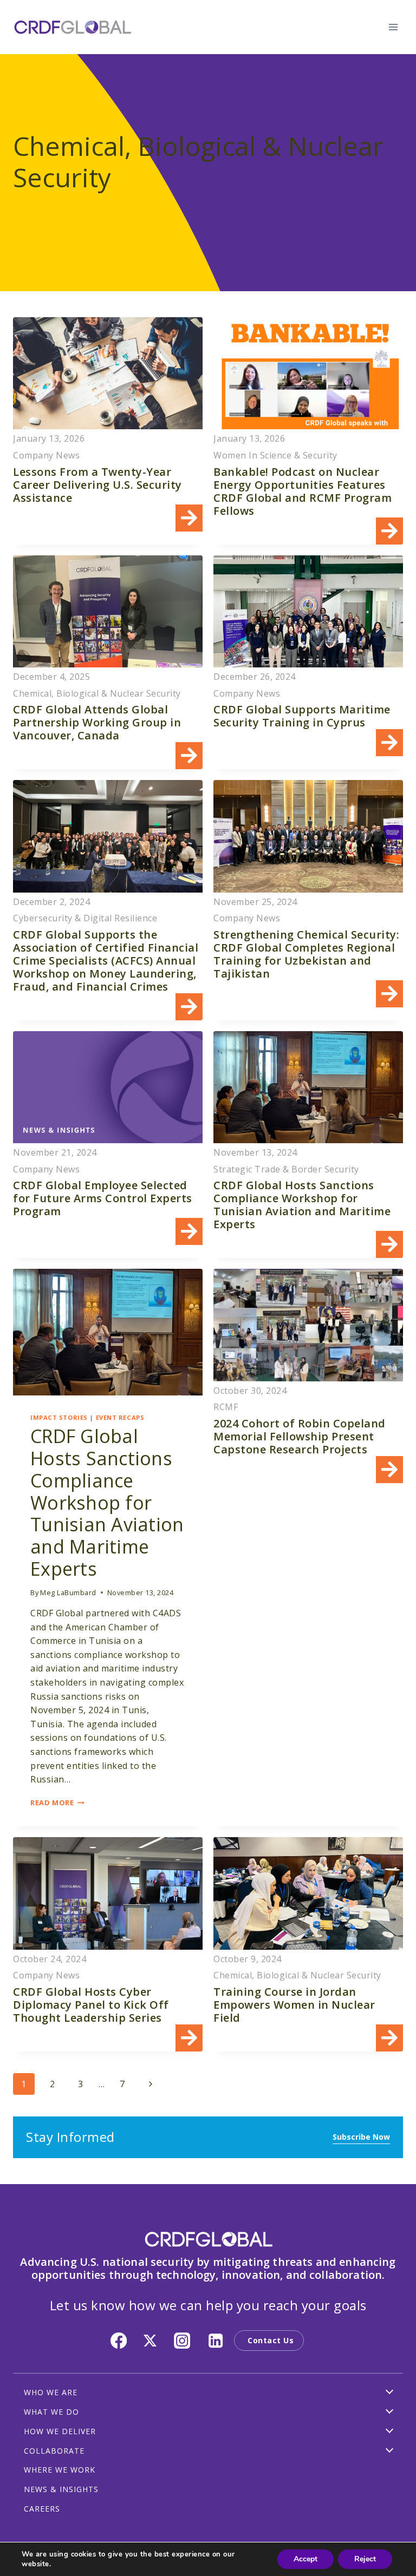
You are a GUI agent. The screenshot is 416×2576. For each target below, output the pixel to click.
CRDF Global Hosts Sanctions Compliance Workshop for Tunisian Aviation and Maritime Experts (107, 1502)
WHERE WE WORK (60, 2470)
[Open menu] (393, 27)
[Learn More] (108, 431)
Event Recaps (120, 1417)
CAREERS (42, 2509)
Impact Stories (59, 1417)
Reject (365, 2559)
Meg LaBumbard (68, 1592)
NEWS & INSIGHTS (61, 2489)
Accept (305, 2559)
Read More (57, 1802)
